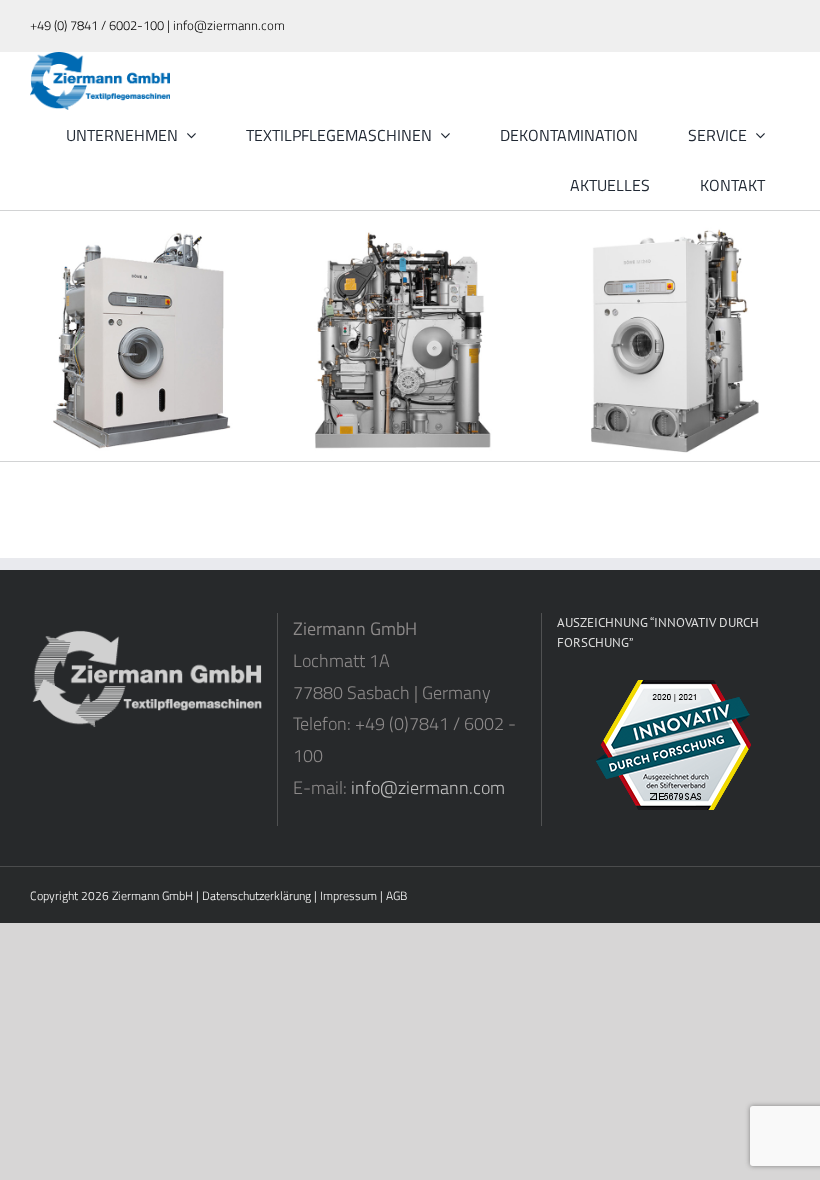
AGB (396, 895)
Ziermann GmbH (152, 895)
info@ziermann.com (428, 787)
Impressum (348, 895)
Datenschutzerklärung (256, 895)
